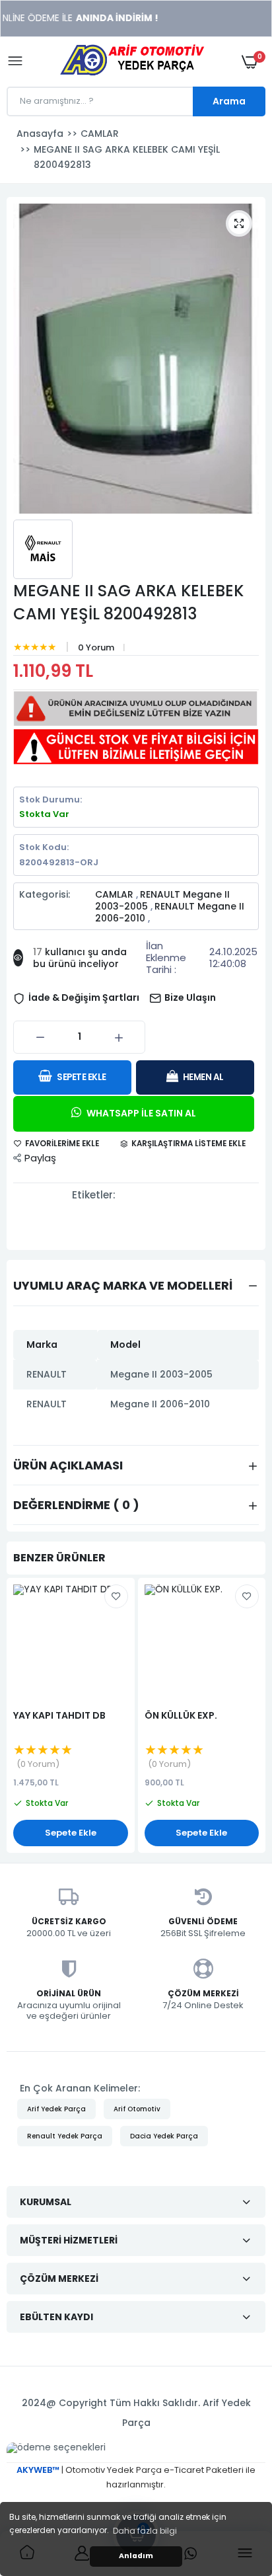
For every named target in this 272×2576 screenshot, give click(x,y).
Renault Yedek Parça (65, 2133)
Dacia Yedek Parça (164, 2133)
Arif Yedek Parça (56, 2106)
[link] (236, 2493)
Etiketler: (94, 1192)
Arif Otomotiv (137, 2106)
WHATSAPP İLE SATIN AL (140, 1110)
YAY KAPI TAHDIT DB (59, 1713)
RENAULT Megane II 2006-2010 (170, 912)
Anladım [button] (136, 2556)
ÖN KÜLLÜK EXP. (181, 1713)
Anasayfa (40, 134)
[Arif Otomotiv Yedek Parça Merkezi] (133, 62)
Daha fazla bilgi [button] (145, 2531)
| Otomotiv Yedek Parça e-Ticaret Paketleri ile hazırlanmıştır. (136, 2474)
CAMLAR (116, 894)
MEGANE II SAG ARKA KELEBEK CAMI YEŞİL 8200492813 (128, 602)
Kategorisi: (45, 895)
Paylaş (40, 1155)
